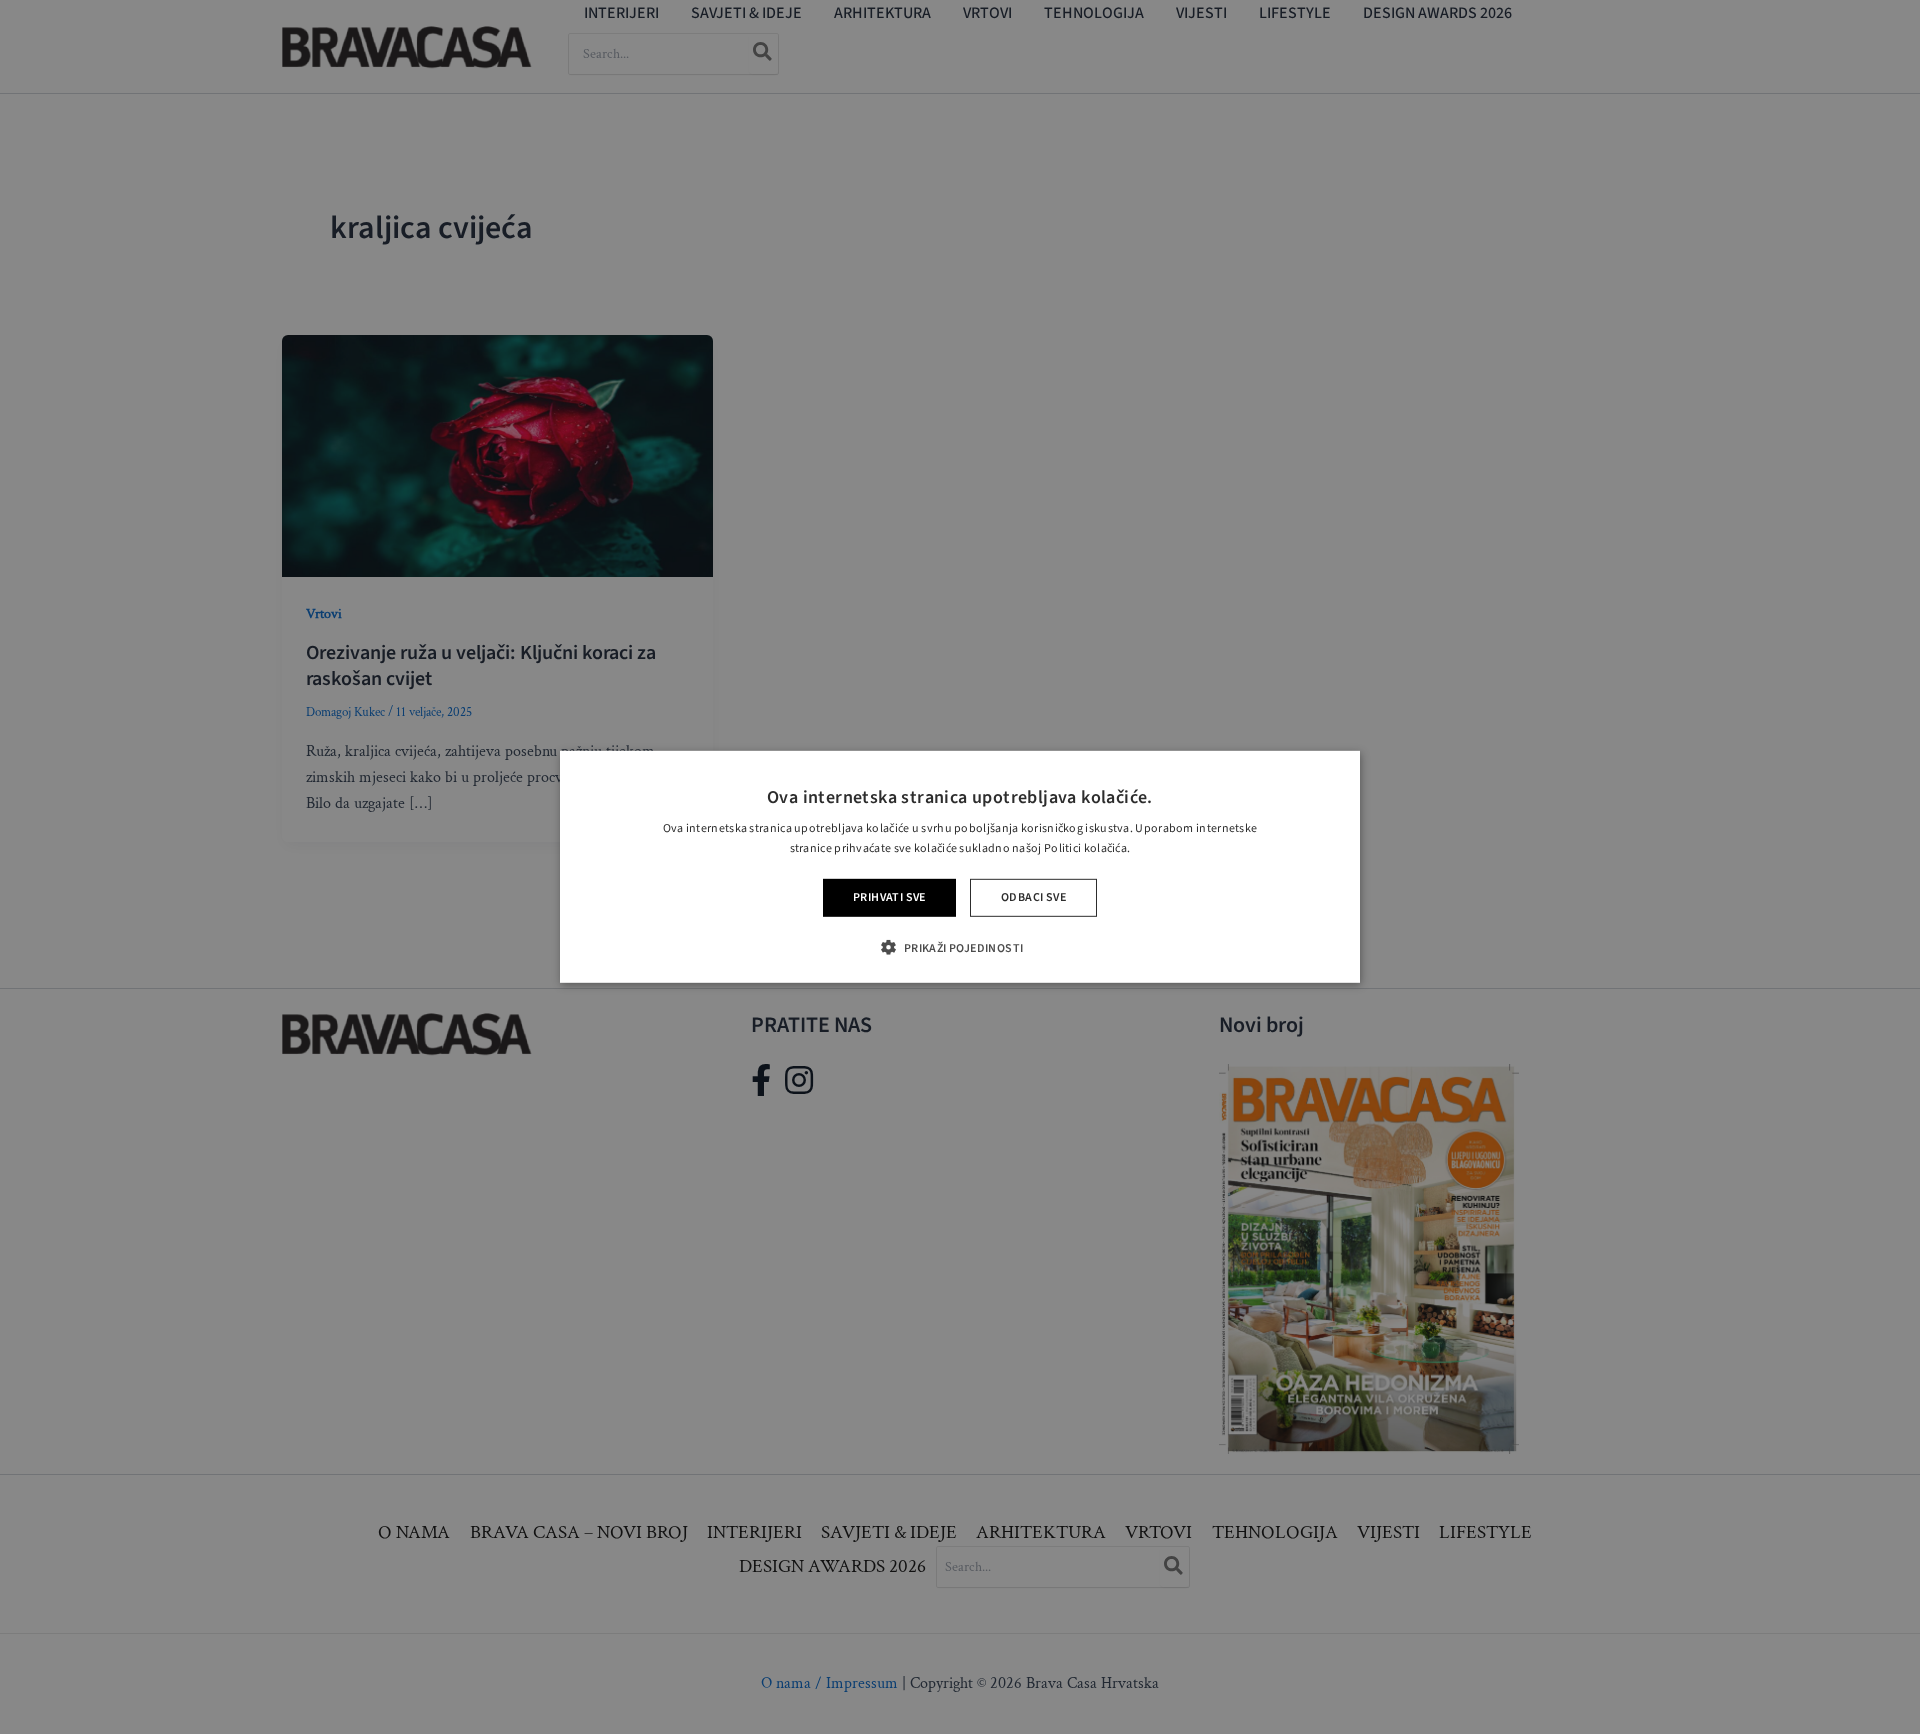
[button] (959, 947)
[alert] (960, 867)
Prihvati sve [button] (889, 897)
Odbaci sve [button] (1033, 897)
